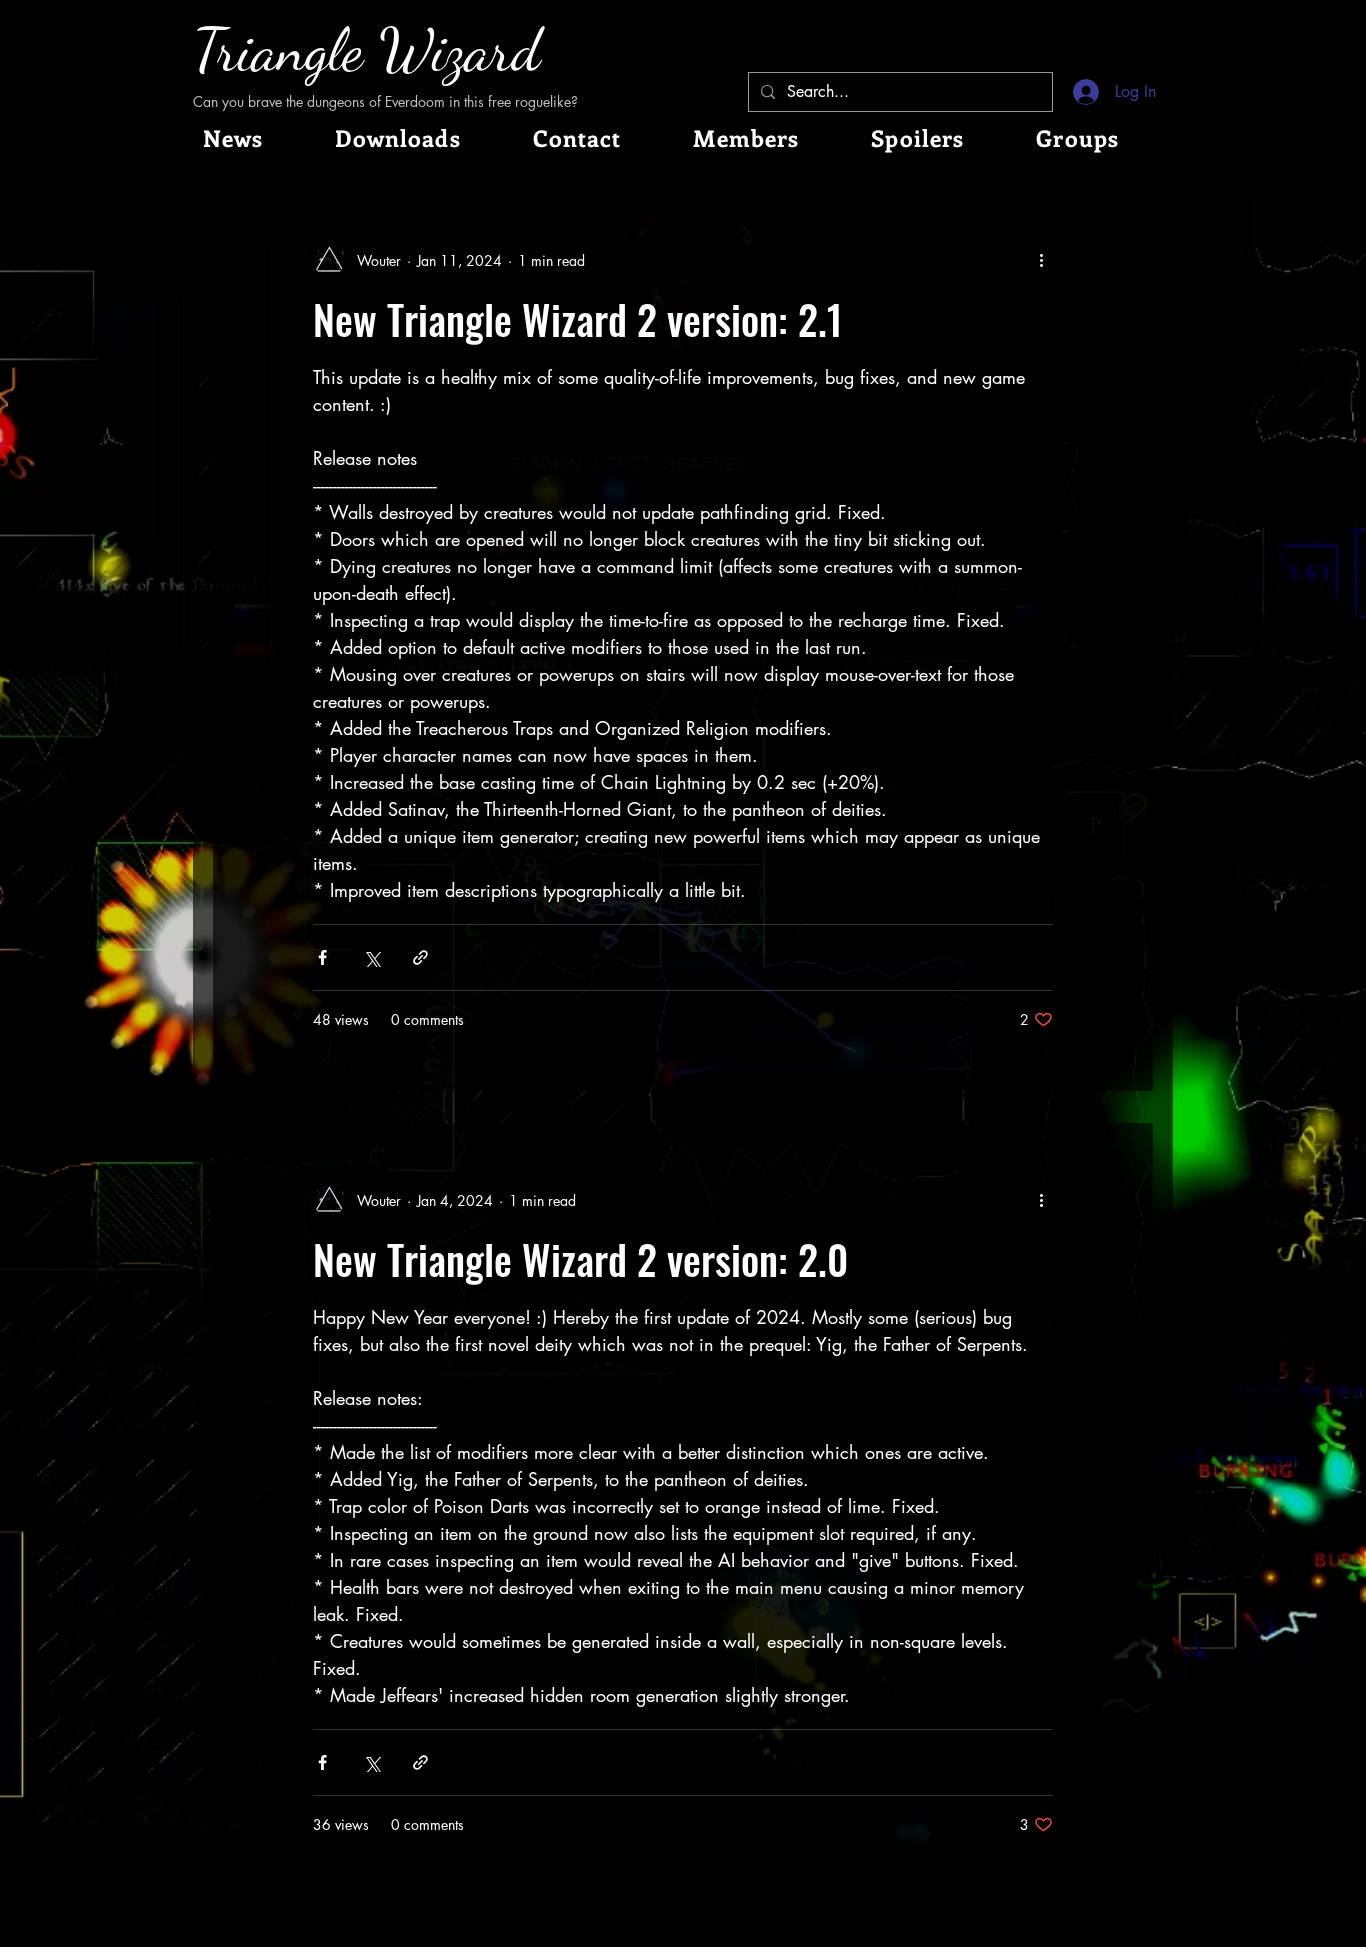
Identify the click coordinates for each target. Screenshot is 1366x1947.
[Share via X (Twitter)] (371, 957)
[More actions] (1041, 260)
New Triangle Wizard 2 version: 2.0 (580, 1259)
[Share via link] (420, 957)
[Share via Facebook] (322, 957)
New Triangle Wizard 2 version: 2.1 (578, 319)
